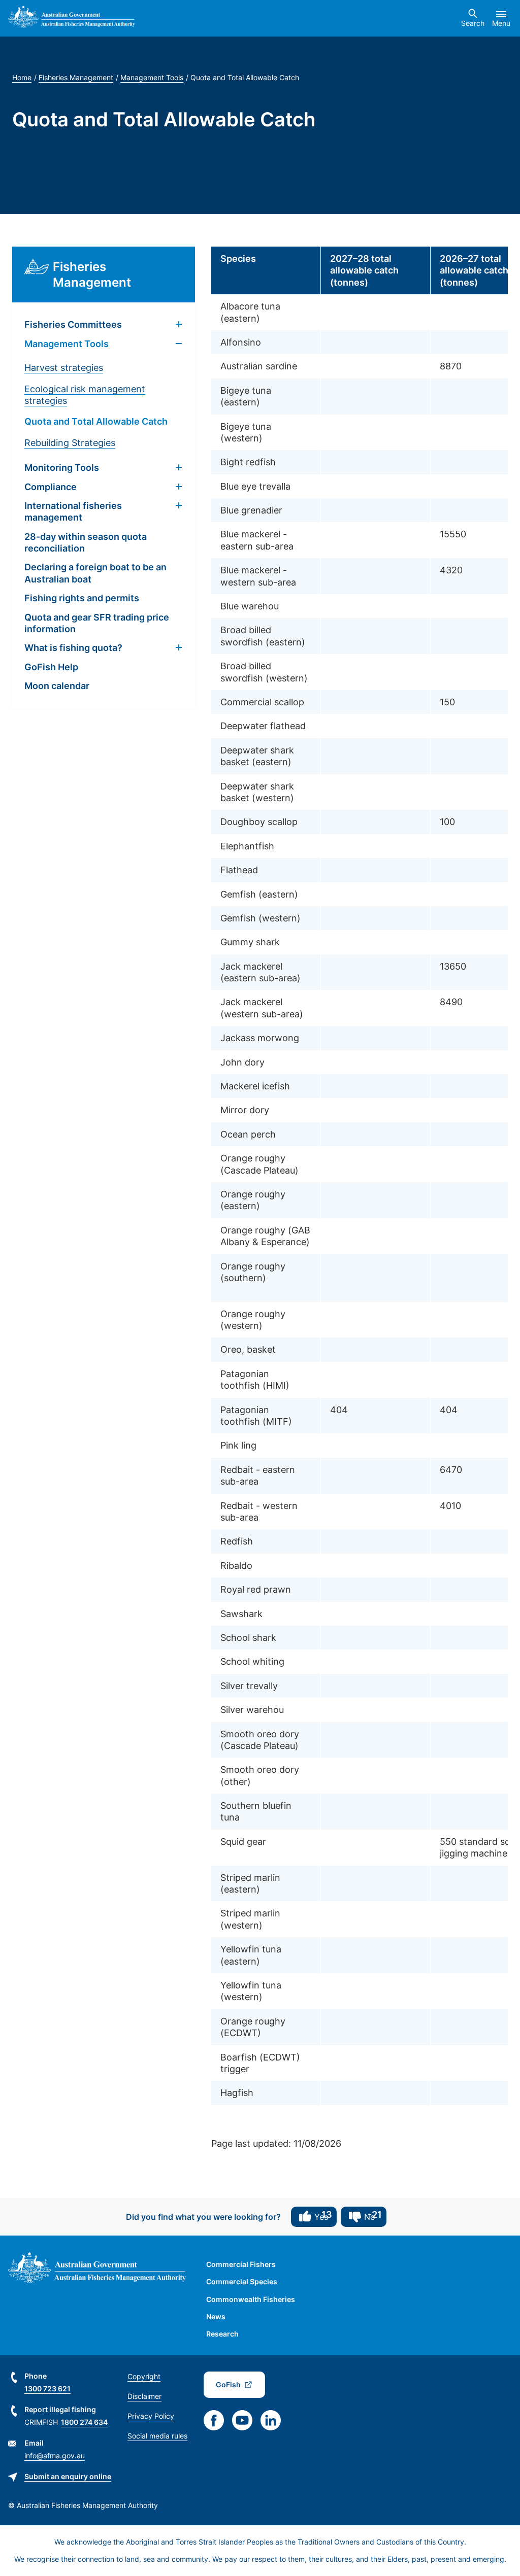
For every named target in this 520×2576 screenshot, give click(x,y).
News (216, 2316)
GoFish (228, 2384)
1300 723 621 (47, 2389)
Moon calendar (57, 686)
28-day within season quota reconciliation (86, 542)
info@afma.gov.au (55, 2455)
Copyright (144, 2376)
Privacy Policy (151, 2416)
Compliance (51, 487)
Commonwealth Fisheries (251, 2299)
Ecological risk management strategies (85, 395)
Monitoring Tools (62, 468)
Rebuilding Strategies (70, 443)
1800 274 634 (84, 2422)
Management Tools (152, 77)
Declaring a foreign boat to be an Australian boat (95, 573)
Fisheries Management (76, 77)
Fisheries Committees (73, 324)
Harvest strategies (64, 368)
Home (22, 77)
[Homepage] (72, 18)
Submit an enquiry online (68, 2476)
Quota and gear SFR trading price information (97, 623)
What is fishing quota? (73, 648)
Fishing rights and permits (82, 598)
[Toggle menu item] (179, 325)
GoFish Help (51, 667)
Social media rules (157, 2436)
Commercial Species (242, 2281)
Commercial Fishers (241, 2264)
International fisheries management (73, 511)
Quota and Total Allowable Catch (96, 421)
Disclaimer (144, 2396)
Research (222, 2334)
